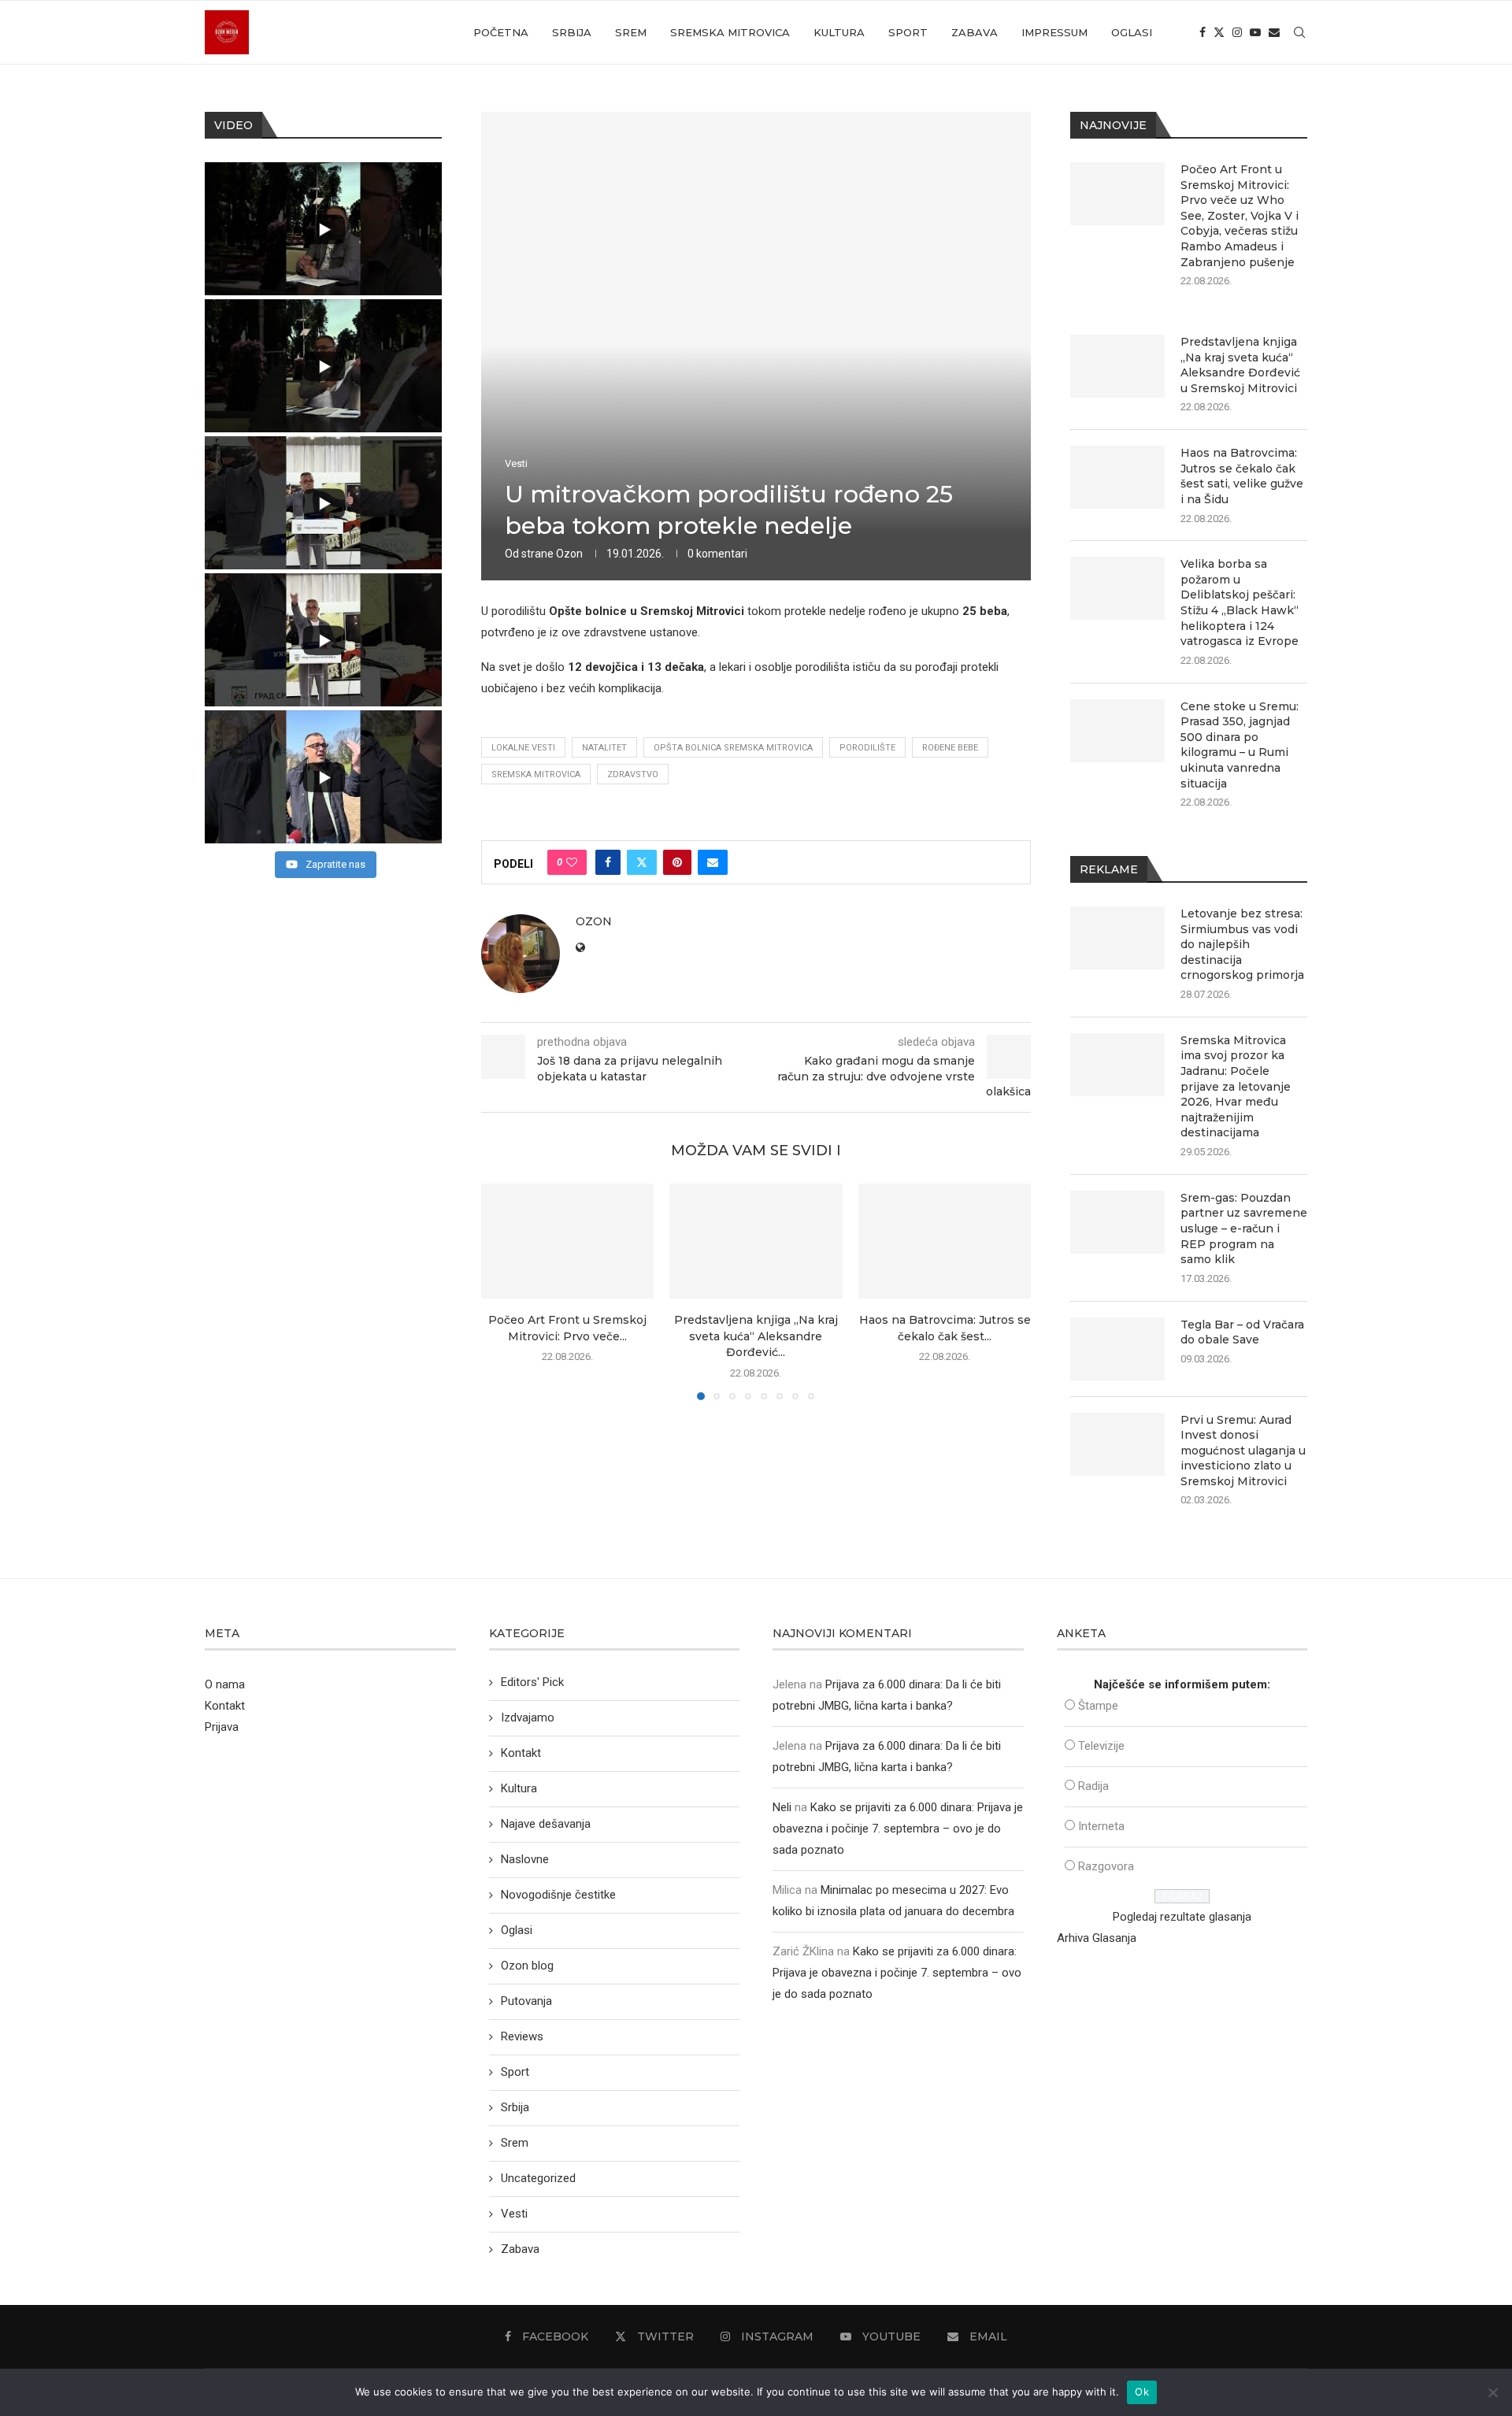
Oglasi (1132, 32)
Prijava (222, 1727)
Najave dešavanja (546, 1824)
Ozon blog (527, 1966)
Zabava (975, 32)
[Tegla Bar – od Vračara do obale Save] (1117, 1349)
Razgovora (1106, 1866)
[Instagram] (1237, 32)
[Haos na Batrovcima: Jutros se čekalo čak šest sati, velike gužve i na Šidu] (945, 1241)
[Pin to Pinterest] (677, 862)
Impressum (1054, 32)
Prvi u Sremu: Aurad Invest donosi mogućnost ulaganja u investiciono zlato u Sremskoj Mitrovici (1243, 1451)
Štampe (1098, 1706)
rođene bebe (950, 748)
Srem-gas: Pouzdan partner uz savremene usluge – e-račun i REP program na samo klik (1244, 1228)
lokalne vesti (523, 748)
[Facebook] (1203, 32)
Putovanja (526, 2001)
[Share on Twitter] (642, 862)
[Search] (1299, 32)
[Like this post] (572, 862)
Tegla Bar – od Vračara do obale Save (1242, 1332)
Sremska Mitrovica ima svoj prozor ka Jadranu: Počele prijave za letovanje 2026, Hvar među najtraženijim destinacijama (1236, 1087)
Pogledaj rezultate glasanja (1182, 1917)
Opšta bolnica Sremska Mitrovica (733, 748)
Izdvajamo (528, 1718)
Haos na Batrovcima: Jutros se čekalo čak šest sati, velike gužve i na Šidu (1242, 476)
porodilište (867, 748)
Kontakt (225, 1706)
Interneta (1101, 1826)
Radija (1093, 1786)
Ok (1142, 2392)
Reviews (522, 2036)
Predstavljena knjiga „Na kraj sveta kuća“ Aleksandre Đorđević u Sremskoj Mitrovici (1240, 365)
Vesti (514, 2214)
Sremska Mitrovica (730, 32)
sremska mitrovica (536, 774)
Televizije (1101, 1746)
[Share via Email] (713, 862)
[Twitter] (1219, 32)
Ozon (569, 554)
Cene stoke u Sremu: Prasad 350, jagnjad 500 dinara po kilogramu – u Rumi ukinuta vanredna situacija (1240, 745)
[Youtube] (1255, 32)
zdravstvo (633, 774)
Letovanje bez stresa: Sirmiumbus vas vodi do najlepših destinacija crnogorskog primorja (1242, 944)
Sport (908, 32)
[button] (502, 1291)
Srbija (572, 32)
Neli (782, 1807)
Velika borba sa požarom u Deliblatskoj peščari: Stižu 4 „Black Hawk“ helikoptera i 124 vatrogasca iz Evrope (1240, 602)
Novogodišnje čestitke (558, 1895)
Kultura (839, 32)
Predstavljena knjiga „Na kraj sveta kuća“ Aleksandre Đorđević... (756, 1336)
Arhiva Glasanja (1097, 1938)
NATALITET (604, 748)
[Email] (1274, 32)
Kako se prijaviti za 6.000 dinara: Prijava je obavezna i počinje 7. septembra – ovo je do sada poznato (898, 1829)
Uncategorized (538, 2178)
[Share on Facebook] (608, 862)
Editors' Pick (532, 1682)
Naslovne (525, 1859)
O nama (225, 1684)
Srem (631, 32)
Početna (501, 32)
